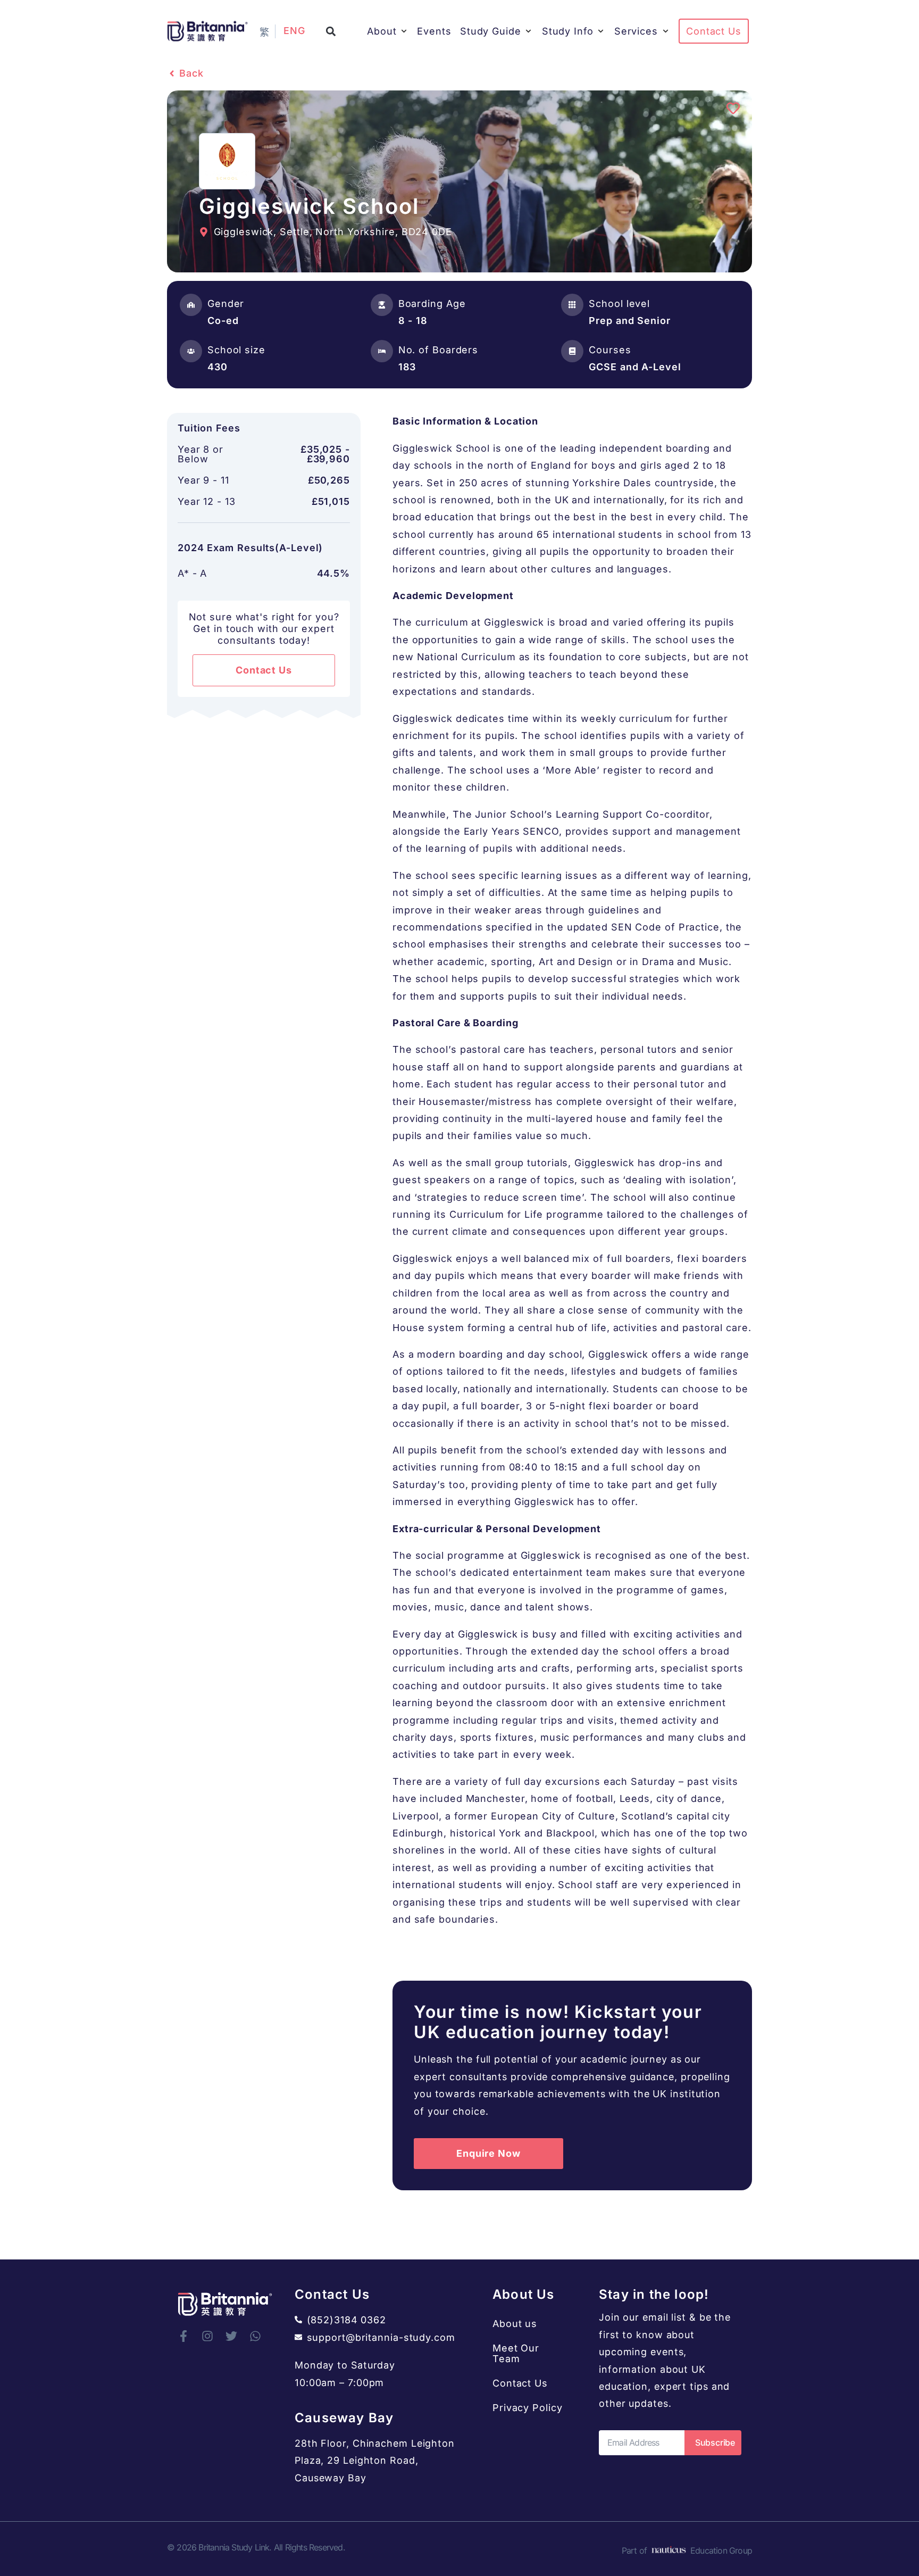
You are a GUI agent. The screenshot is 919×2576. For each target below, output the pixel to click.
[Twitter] (231, 2336)
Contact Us (520, 2383)
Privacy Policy (528, 2408)
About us (515, 2324)
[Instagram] (207, 2336)
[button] (331, 31)
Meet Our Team (516, 2353)
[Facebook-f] (183, 2336)
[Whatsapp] (255, 2336)
